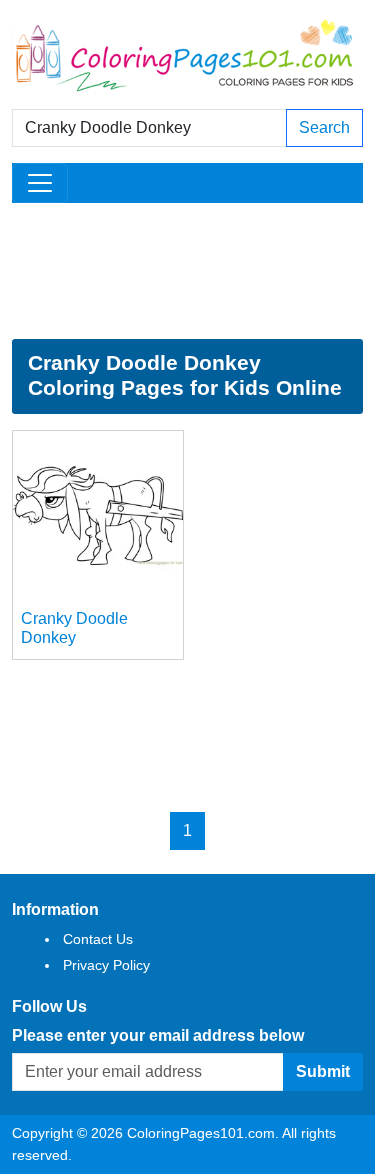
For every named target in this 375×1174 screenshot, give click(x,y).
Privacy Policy (106, 965)
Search (324, 127)
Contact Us (98, 939)
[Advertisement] (187, 271)
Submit (323, 1071)
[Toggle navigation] (40, 183)
